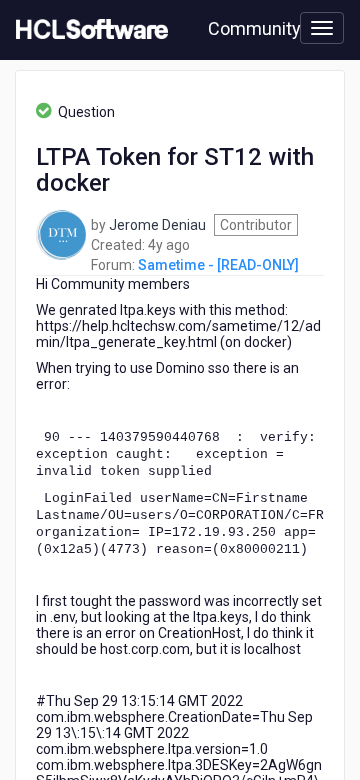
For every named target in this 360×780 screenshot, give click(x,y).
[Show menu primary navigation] (322, 28)
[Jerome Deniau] (61, 233)
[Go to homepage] (88, 30)
